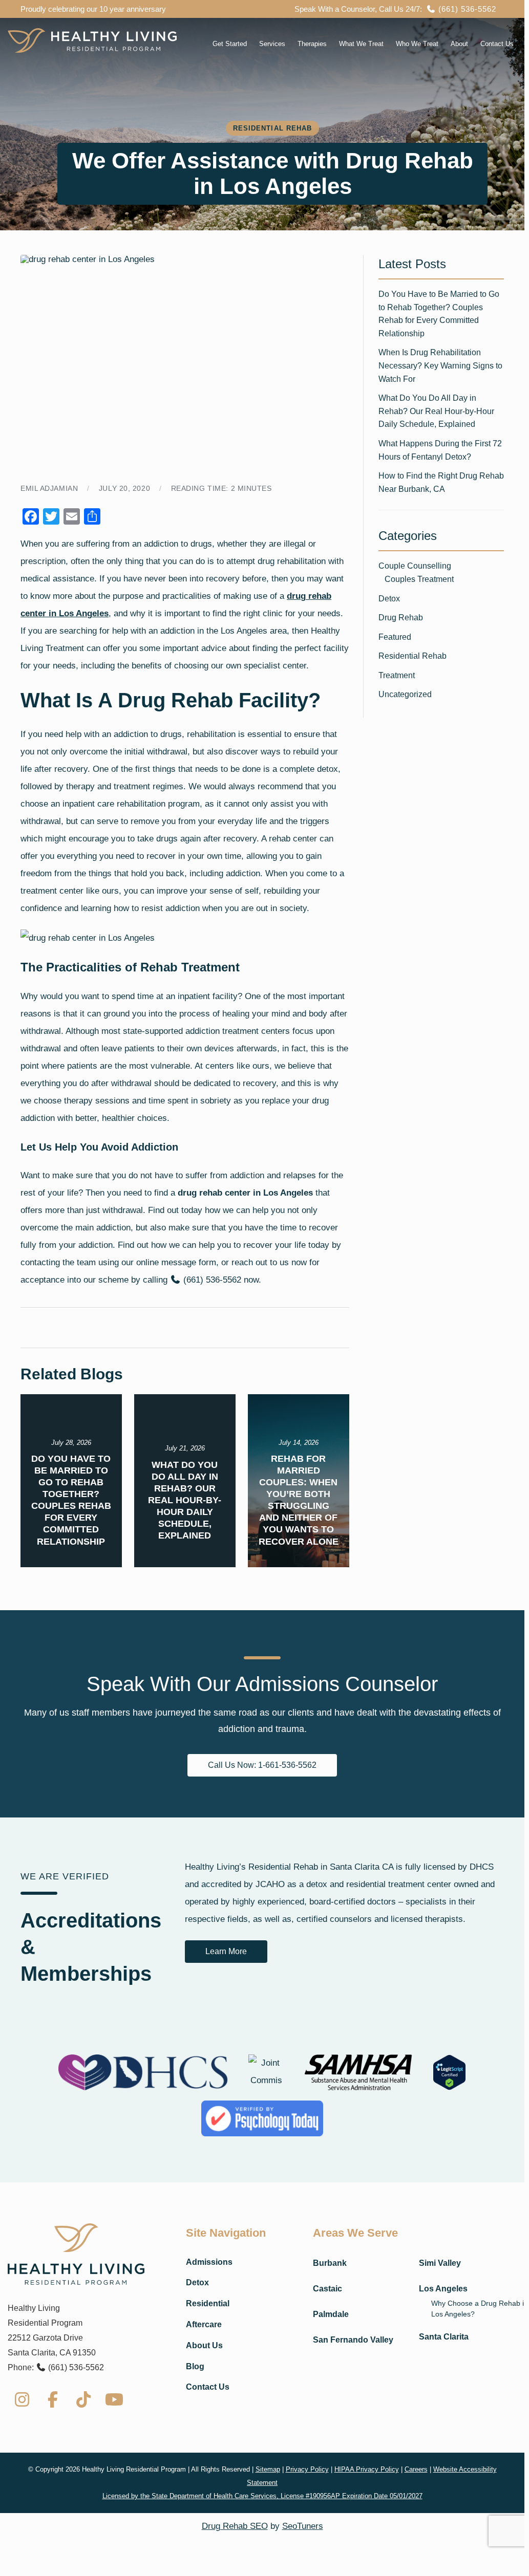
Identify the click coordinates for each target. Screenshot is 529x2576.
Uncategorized (405, 694)
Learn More (226, 1951)
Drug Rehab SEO (235, 2526)
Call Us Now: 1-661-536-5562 (262, 1765)
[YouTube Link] (114, 2399)
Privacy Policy (307, 2469)
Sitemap (268, 2469)
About (459, 44)
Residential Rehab (412, 656)
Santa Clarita (444, 2337)
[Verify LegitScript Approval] (449, 2072)
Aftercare (204, 2324)
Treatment (397, 675)
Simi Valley (440, 2263)
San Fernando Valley (353, 2340)
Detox (389, 599)
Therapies (312, 44)
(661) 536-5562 (466, 9)
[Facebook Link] (53, 2399)
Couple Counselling (415, 566)
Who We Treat (417, 44)
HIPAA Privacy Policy (367, 2469)
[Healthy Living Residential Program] (92, 40)
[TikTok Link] (83, 2399)
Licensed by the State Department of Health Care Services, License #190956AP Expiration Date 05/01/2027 (262, 2496)
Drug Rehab (401, 618)
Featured (395, 637)
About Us (204, 2345)
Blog (195, 2366)
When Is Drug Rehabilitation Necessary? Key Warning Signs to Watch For (440, 365)
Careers (416, 2469)
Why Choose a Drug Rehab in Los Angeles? (480, 2309)
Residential (208, 2303)
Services (272, 44)
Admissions (209, 2262)
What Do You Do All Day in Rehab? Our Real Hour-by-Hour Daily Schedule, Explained (436, 411)
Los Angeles (443, 2289)
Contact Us (497, 44)
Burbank (330, 2263)
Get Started (230, 44)
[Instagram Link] (22, 2399)
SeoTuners (303, 2526)
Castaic (327, 2289)
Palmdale (331, 2314)
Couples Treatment (419, 579)
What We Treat (361, 44)
